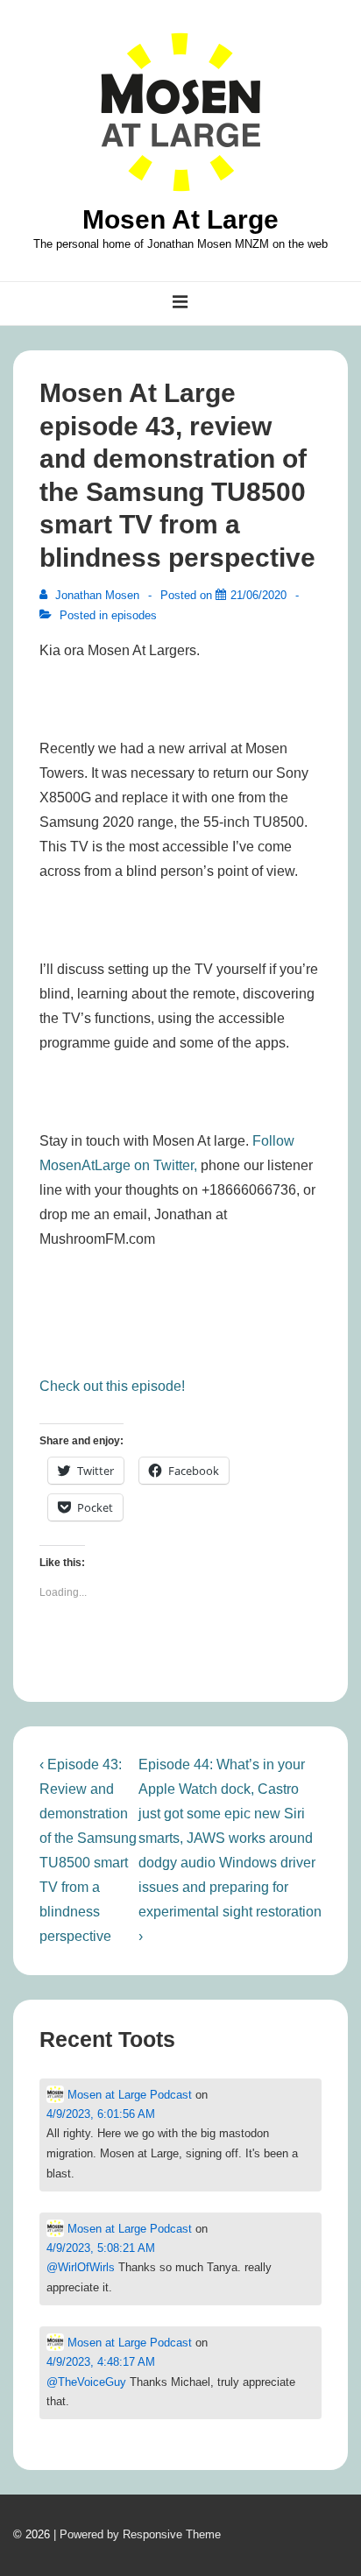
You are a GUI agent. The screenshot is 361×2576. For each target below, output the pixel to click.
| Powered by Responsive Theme (137, 2534)
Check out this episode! (112, 1386)
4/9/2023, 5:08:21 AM (101, 2248)
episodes (134, 615)
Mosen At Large (180, 219)
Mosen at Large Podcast (128, 2095)
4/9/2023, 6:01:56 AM (101, 2114)
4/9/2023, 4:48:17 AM (101, 2362)
